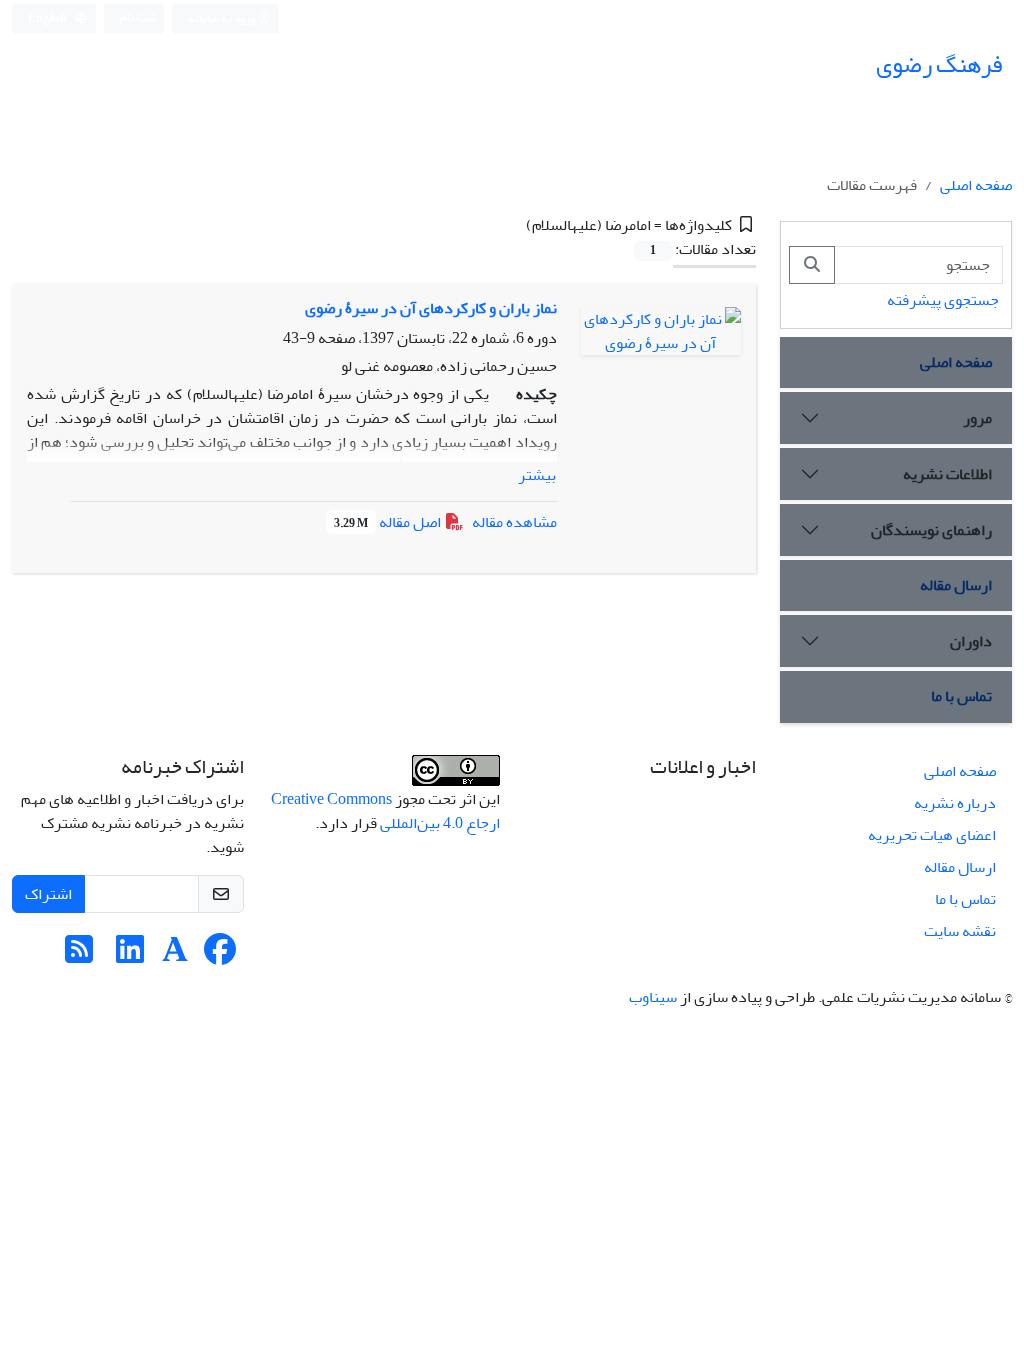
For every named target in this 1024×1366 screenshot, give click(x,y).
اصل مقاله (389, 522)
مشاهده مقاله (514, 522)
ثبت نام (138, 17)
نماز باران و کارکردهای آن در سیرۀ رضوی (431, 308)
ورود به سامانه (222, 18)
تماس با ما (961, 696)
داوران (971, 641)
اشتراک (48, 894)
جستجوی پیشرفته (943, 300)
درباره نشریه (955, 803)
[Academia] (175, 956)
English (48, 18)
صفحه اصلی (976, 185)
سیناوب (653, 997)
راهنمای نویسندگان (931, 530)
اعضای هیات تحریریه (932, 835)
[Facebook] (220, 956)
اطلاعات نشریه (947, 474)
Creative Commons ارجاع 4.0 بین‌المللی (385, 811)
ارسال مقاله (956, 585)
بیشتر (537, 475)
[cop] (456, 775)
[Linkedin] (130, 956)
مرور (977, 418)
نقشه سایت (960, 931)
